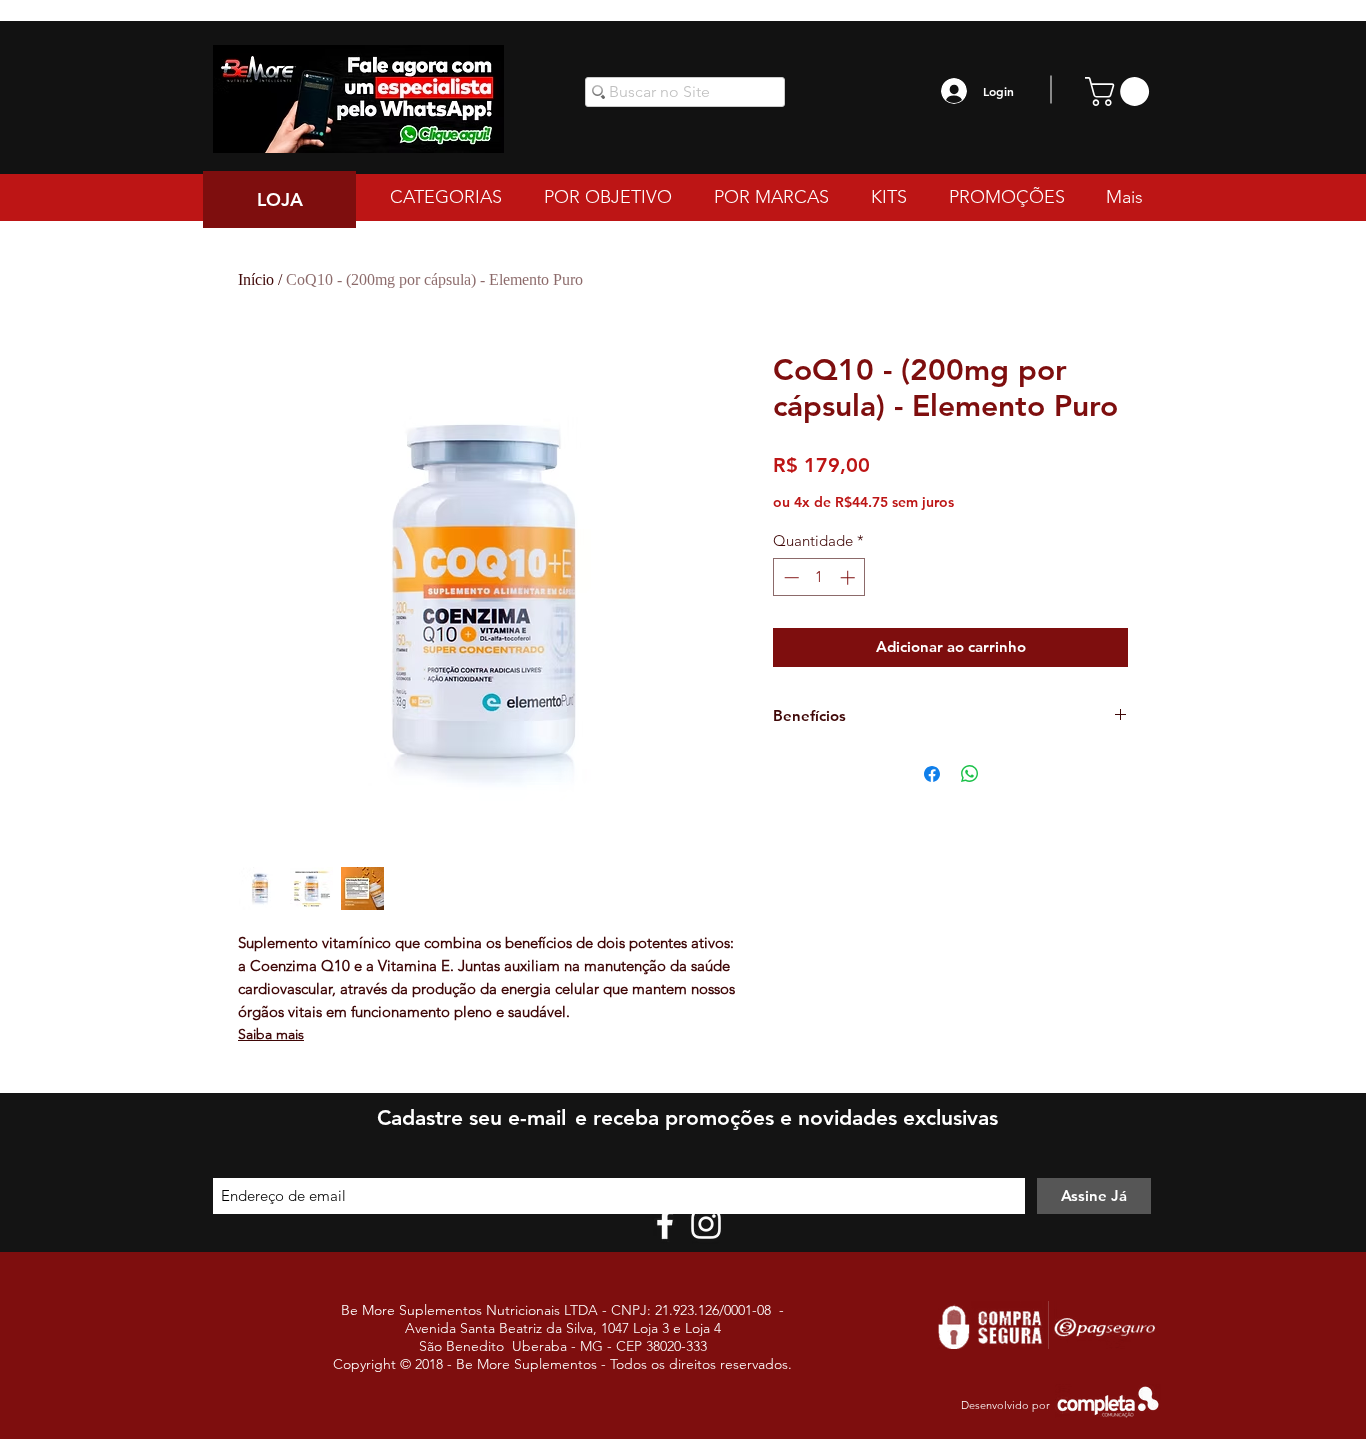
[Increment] (849, 577)
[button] (1120, 91)
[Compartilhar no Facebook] (932, 774)
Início (256, 279)
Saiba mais (271, 1034)
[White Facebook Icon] (665, 1224)
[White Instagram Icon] (706, 1224)
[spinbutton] (819, 577)
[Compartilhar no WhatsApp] (970, 774)
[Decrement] (789, 577)
